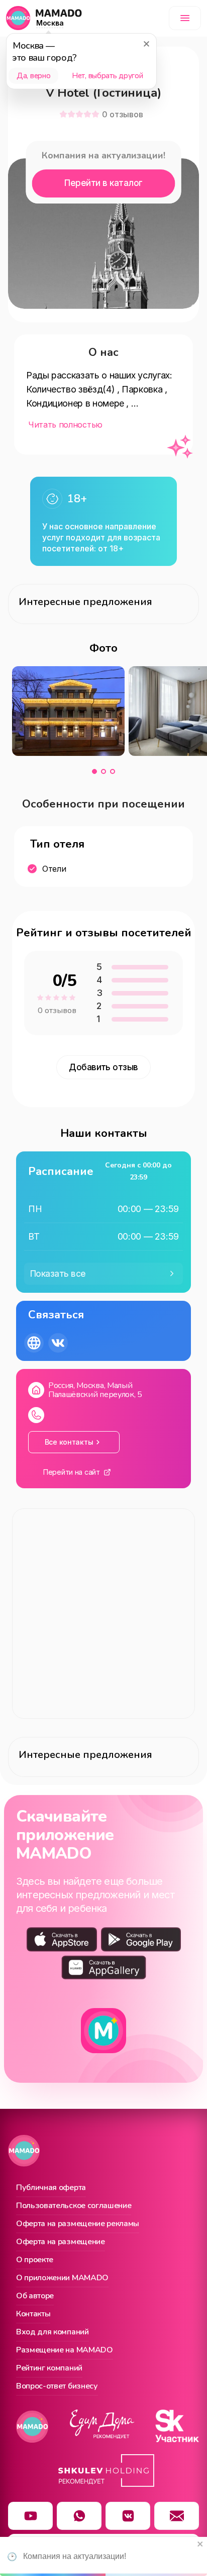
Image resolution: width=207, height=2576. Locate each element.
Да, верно (33, 76)
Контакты (33, 2314)
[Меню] (185, 18)
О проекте (35, 2260)
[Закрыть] (146, 44)
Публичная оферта (51, 2188)
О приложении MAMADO (62, 2278)
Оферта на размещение (61, 2242)
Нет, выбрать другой (107, 76)
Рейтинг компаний (49, 2368)
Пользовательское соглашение (74, 2206)
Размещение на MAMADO (65, 2350)
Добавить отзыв (103, 1067)
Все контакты (69, 1442)
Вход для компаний (53, 2332)
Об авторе (35, 2296)
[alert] (103, 2556)
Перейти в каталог (103, 183)
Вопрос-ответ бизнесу (57, 2387)
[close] (200, 2545)
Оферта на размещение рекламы (78, 2224)
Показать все (58, 1274)
